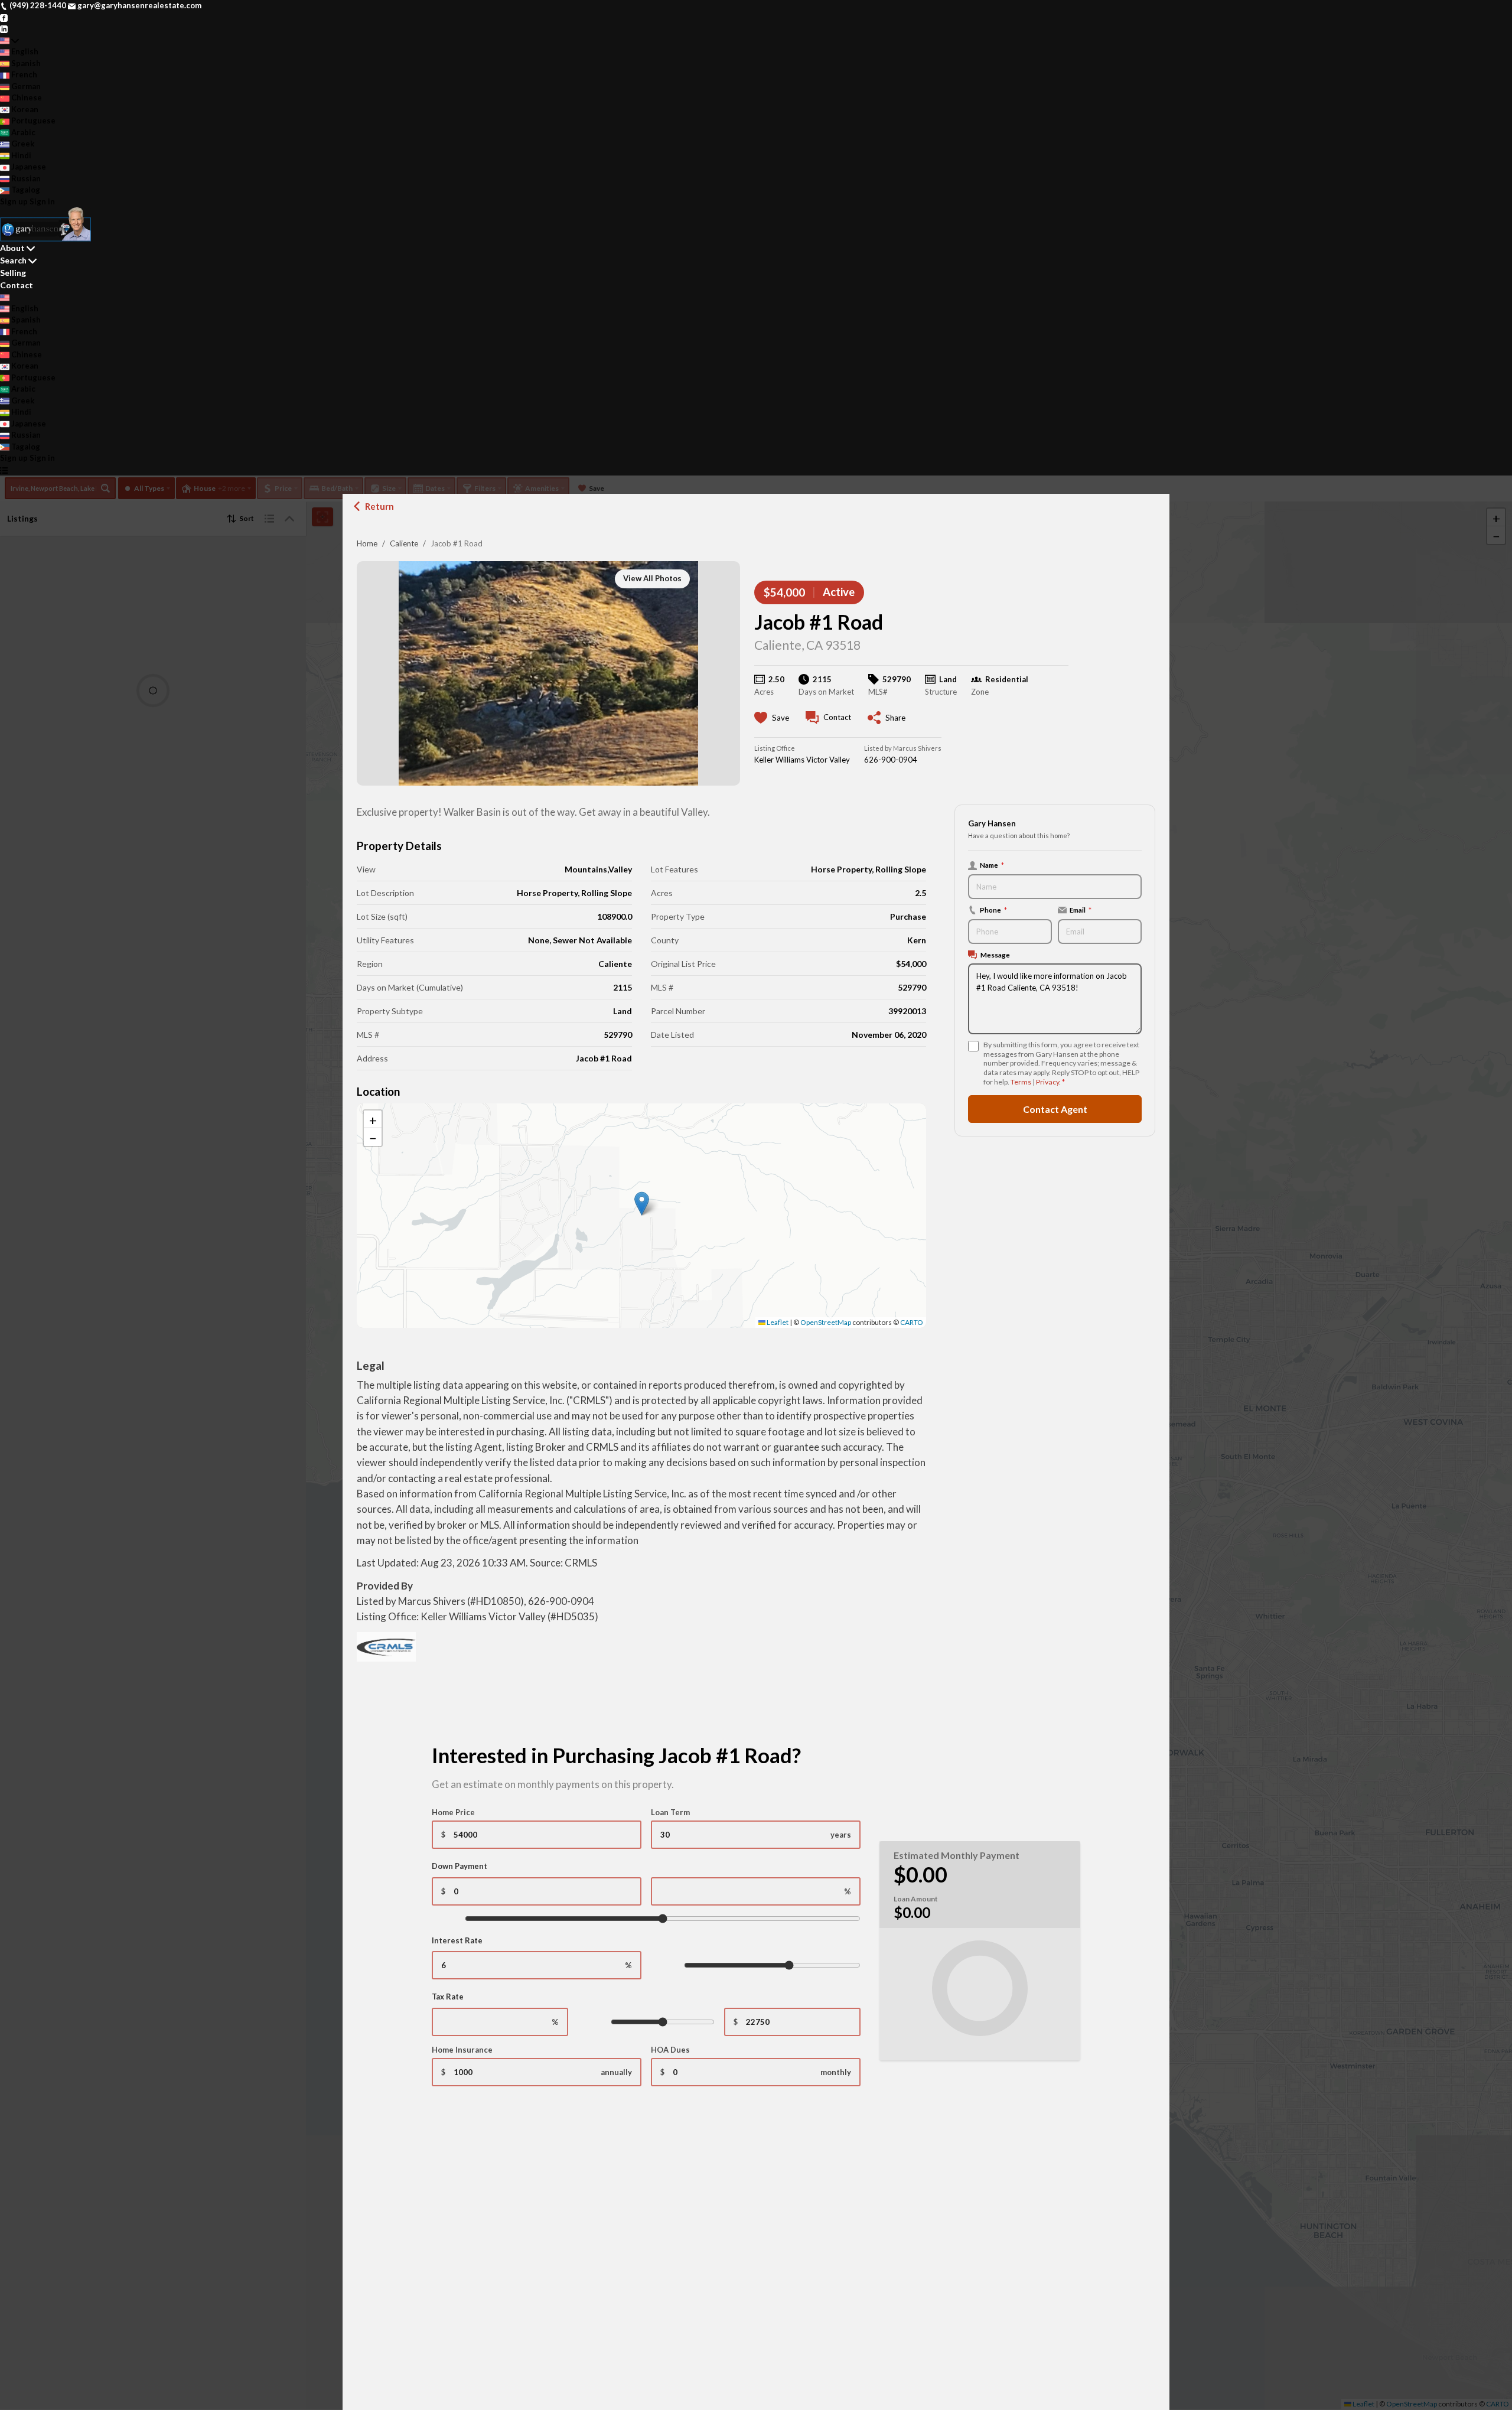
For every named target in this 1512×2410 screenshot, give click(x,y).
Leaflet (777, 1322)
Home (367, 543)
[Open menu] (4, 470)
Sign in (42, 201)
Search (13, 260)
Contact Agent (1055, 1108)
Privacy (1047, 1082)
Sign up (14, 201)
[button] (642, 1204)
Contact (17, 285)
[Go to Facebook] (4, 17)
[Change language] (9, 41)
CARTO (912, 1322)
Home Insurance (462, 2050)
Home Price (453, 1812)
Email (1081, 910)
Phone (993, 910)
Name (992, 865)
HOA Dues (670, 2050)
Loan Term (670, 1812)
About (12, 248)
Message (995, 955)
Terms (1021, 1082)
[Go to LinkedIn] (4, 28)
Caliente (404, 543)
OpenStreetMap (826, 1322)
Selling (13, 273)
